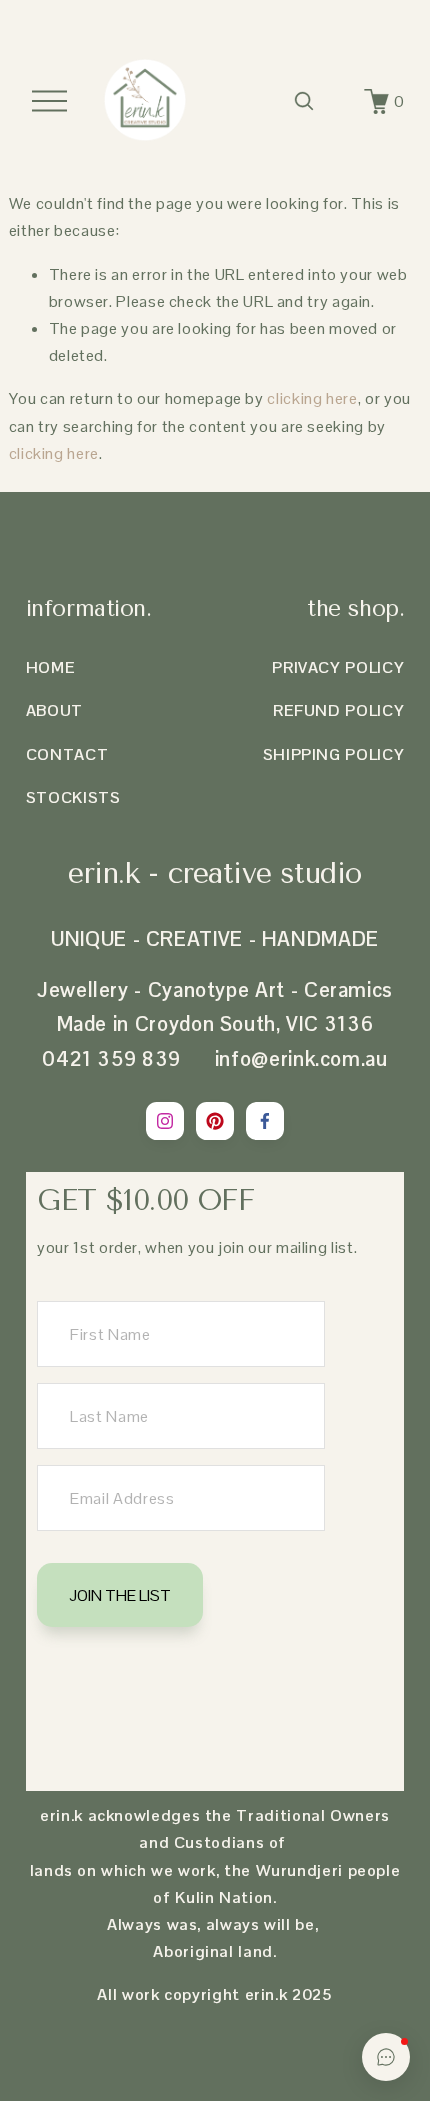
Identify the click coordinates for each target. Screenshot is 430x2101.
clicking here (312, 398)
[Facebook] (265, 1121)
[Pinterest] (215, 1121)
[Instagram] (165, 1121)
